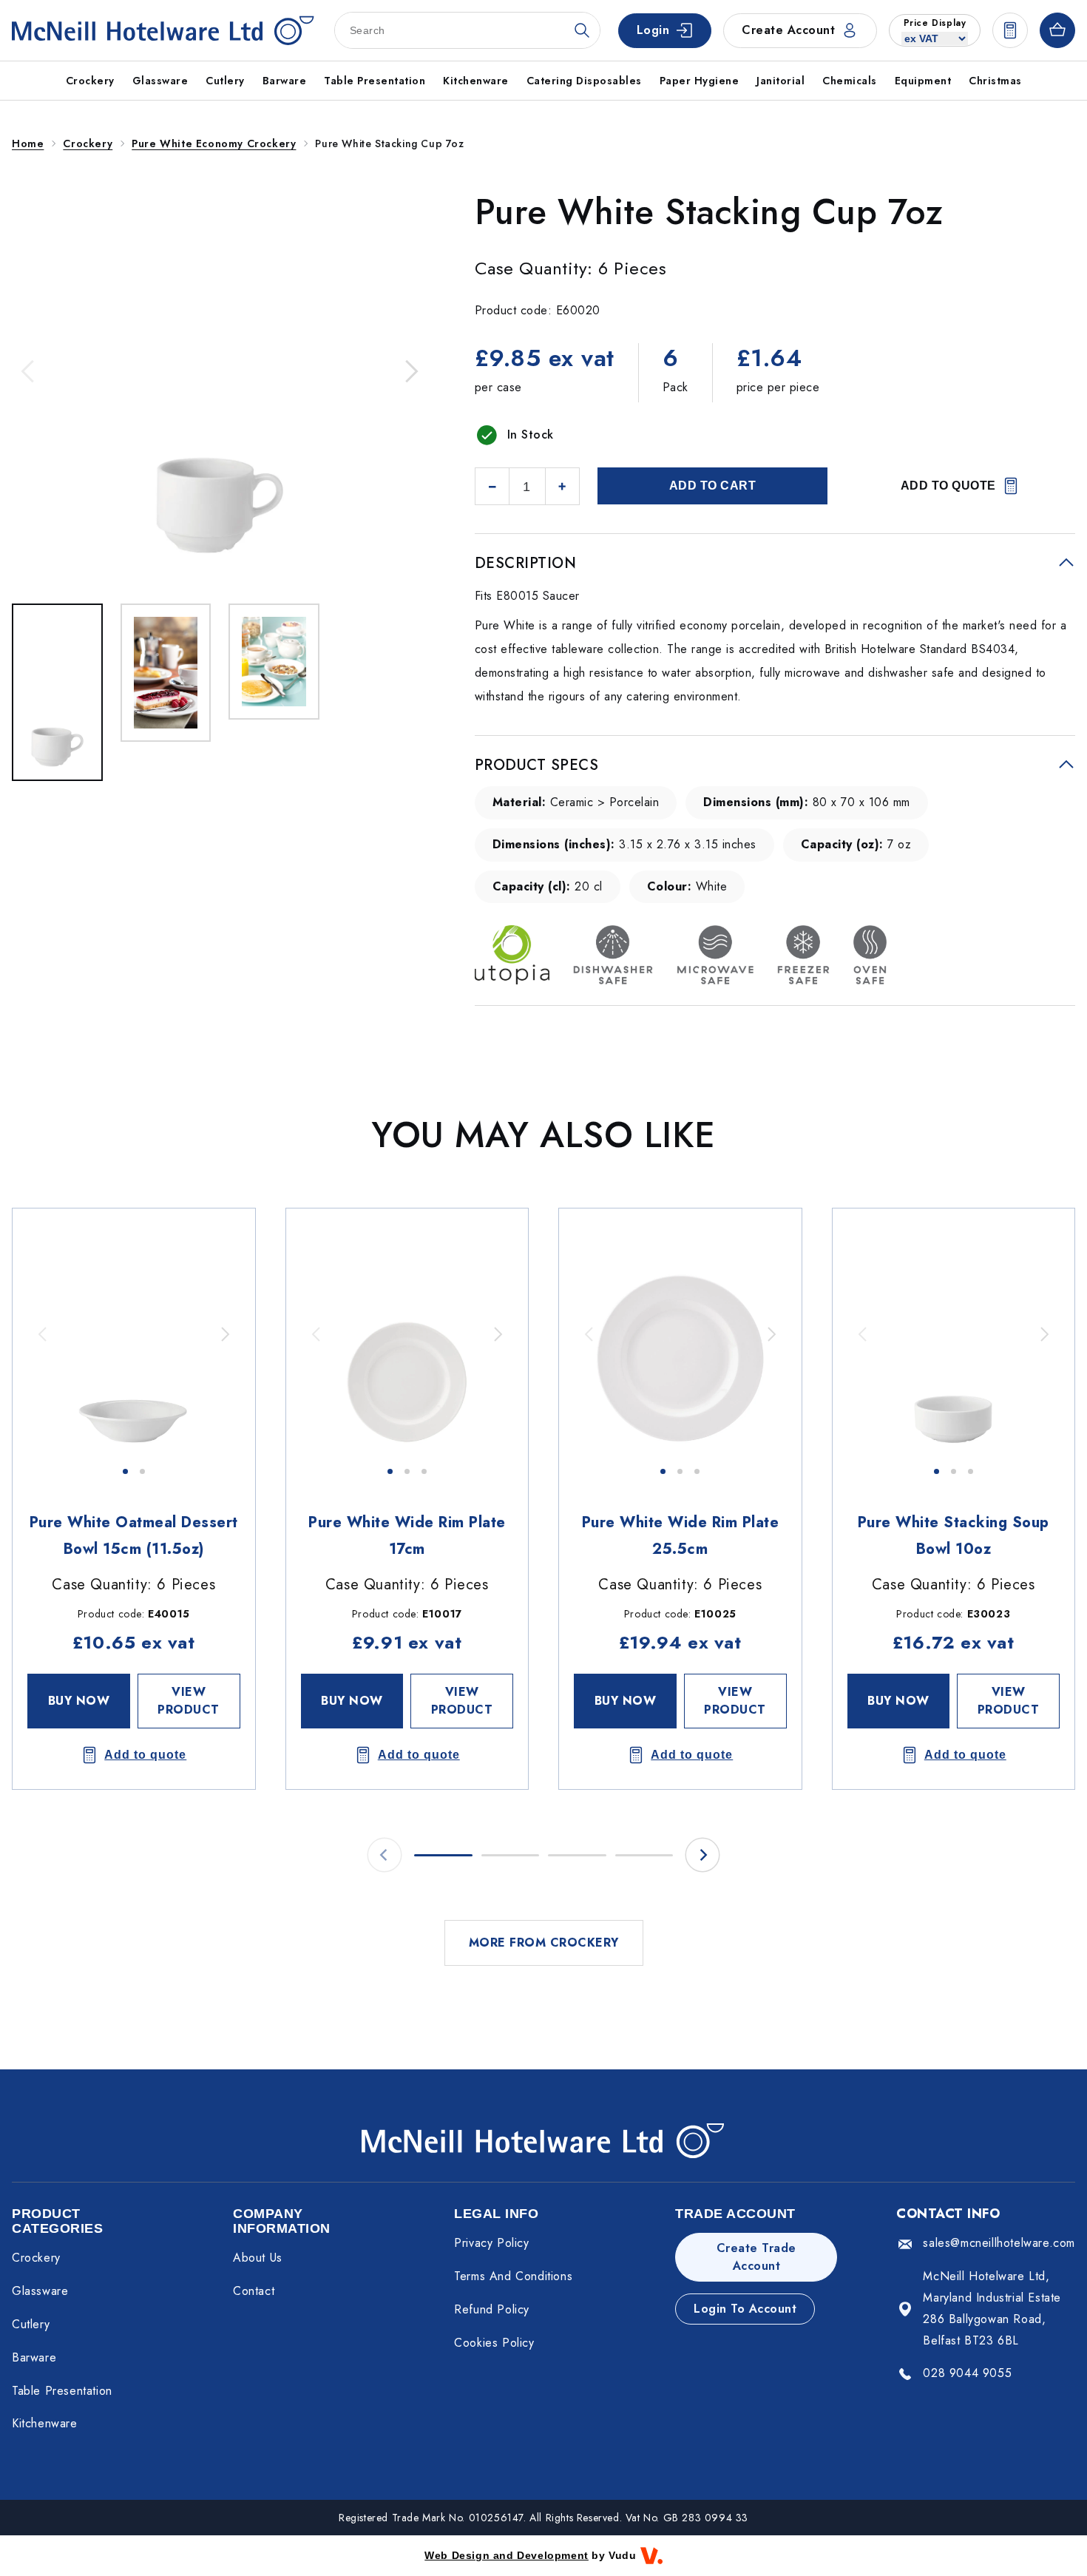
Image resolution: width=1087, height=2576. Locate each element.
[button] (29, 371)
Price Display (935, 23)
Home (28, 143)
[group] (134, 1334)
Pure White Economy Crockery (214, 143)
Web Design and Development (507, 2555)
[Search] (582, 30)
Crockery (88, 143)
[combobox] (467, 30)
